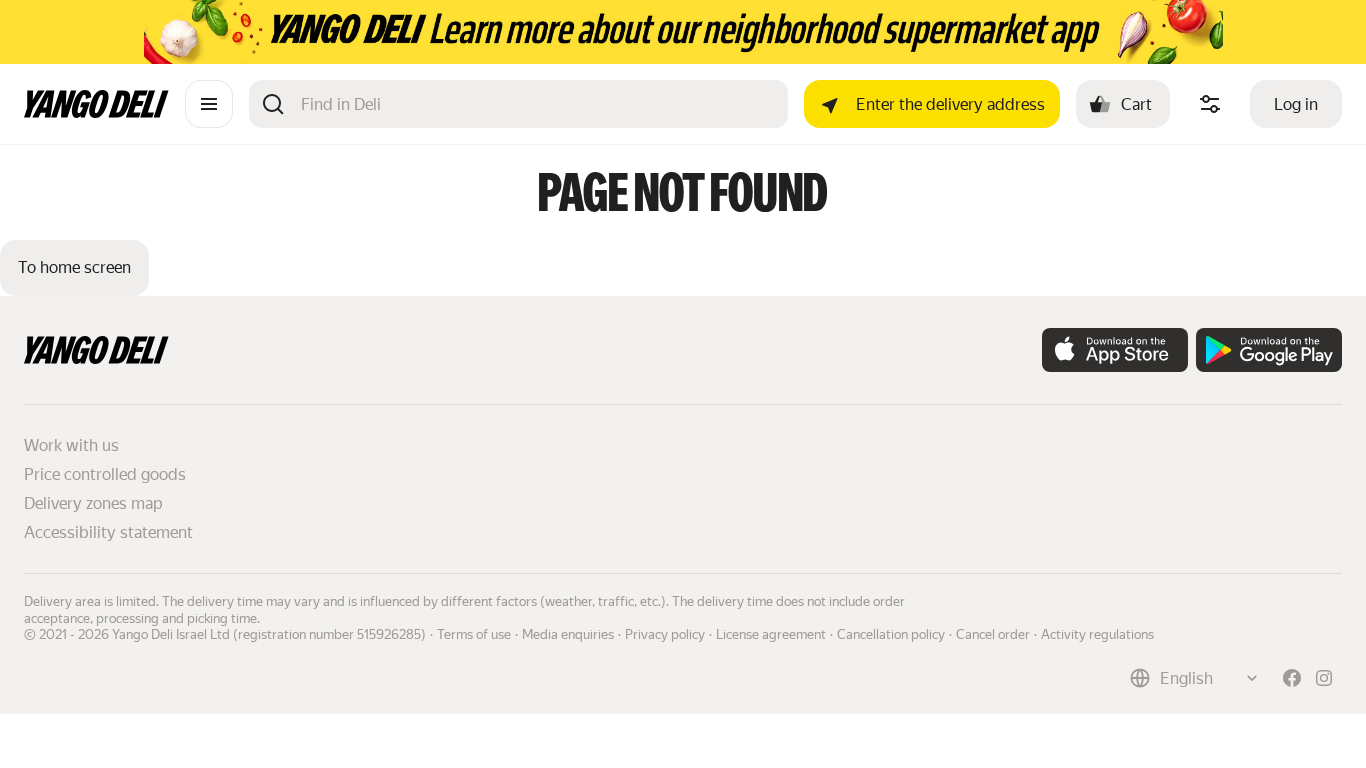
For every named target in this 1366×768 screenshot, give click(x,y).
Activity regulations (1097, 634)
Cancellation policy (891, 634)
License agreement (771, 634)
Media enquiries (568, 634)
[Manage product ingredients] (1210, 104)
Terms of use (474, 634)
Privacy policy (665, 634)
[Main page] (96, 112)
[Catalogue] (209, 104)
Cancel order (993, 634)
